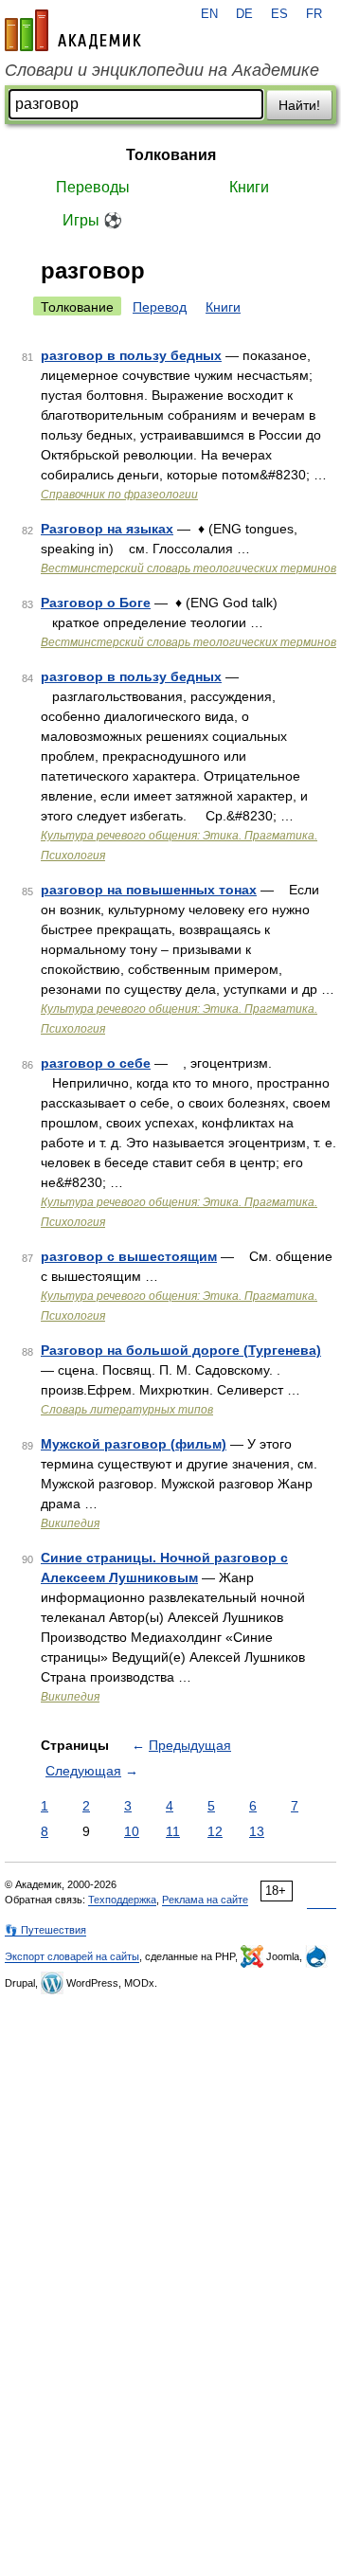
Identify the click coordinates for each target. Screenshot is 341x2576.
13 (257, 1831)
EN (209, 14)
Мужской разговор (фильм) (134, 1444)
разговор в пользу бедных (131, 355)
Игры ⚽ (92, 220)
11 (173, 1831)
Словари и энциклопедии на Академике (162, 70)
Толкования (171, 155)
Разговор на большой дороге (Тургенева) (181, 1350)
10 (132, 1831)
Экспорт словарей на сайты (72, 1956)
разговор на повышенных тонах (149, 890)
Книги (249, 187)
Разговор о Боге (96, 603)
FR (314, 14)
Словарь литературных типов (127, 1410)
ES (279, 14)
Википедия (70, 1523)
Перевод (160, 307)
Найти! (299, 105)
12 (215, 1831)
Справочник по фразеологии (119, 495)
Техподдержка (122, 1900)
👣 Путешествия (45, 1930)
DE (244, 14)
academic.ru (73, 30)
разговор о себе (96, 1063)
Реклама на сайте (205, 1900)
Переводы (93, 187)
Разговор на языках (107, 529)
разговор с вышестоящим (129, 1256)
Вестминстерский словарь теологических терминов (188, 568)
